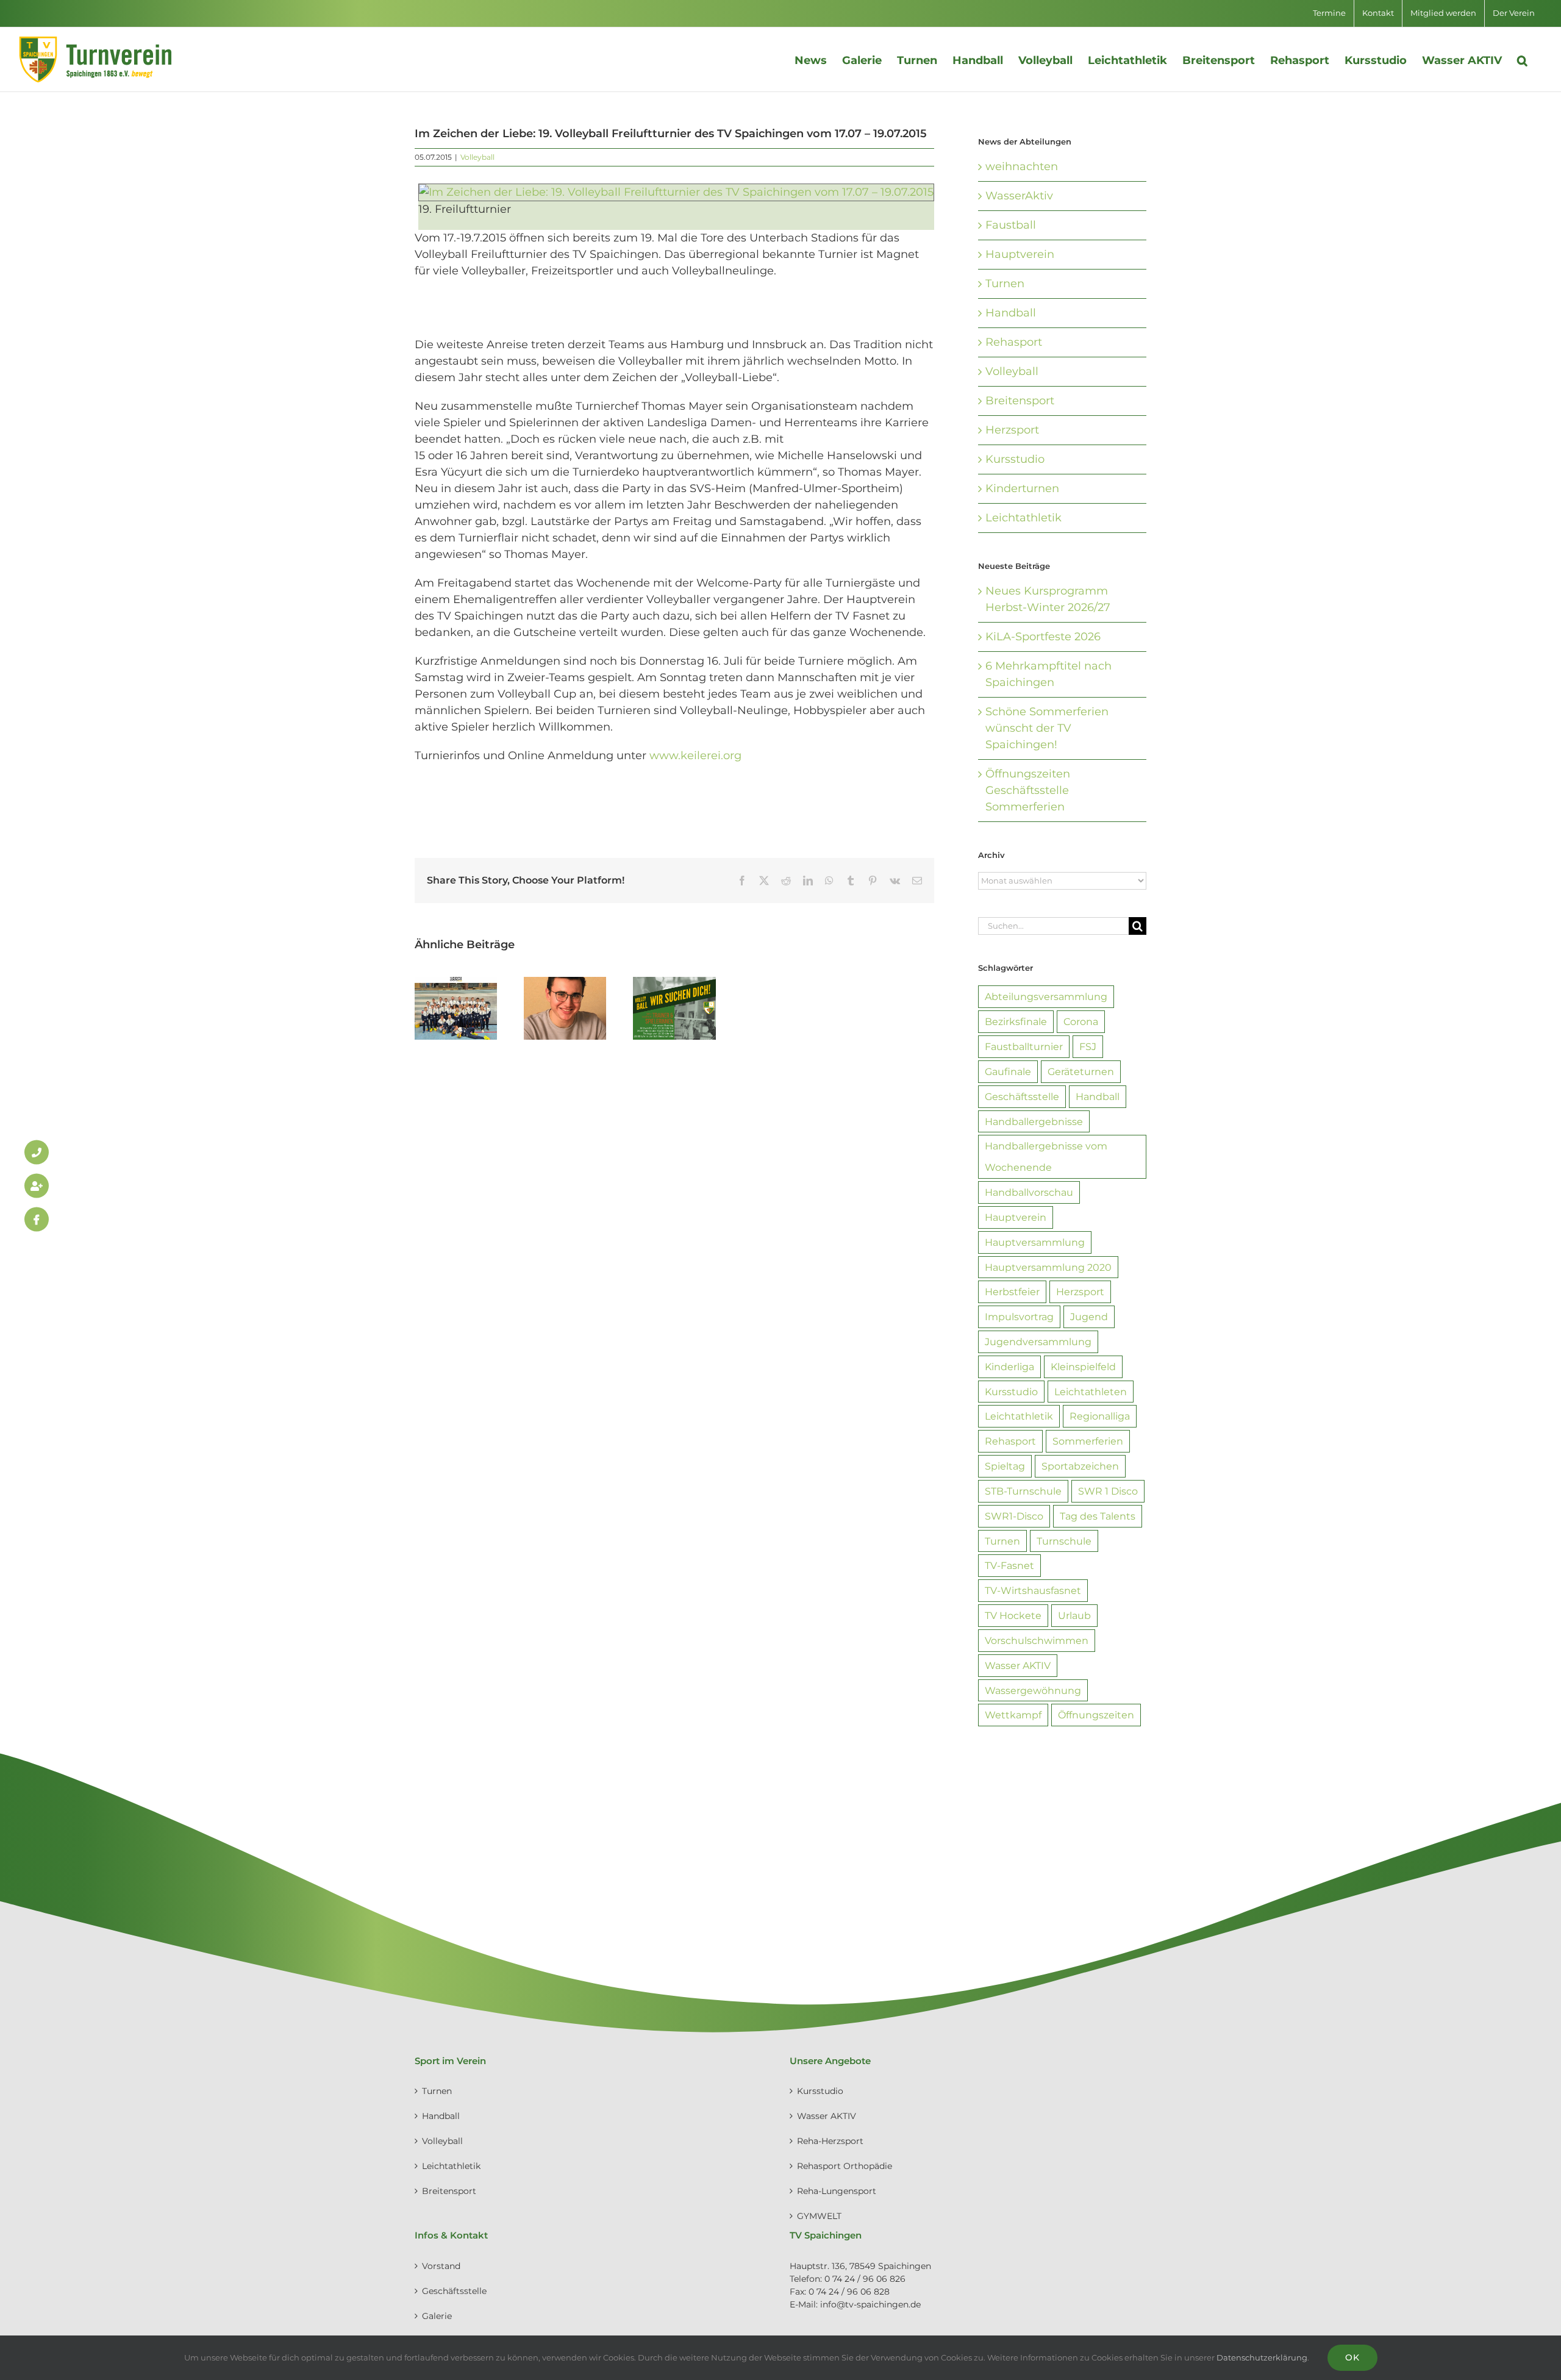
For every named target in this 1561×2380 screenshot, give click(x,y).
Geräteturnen (1081, 1071)
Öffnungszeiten (1096, 1715)
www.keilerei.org (695, 756)
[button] (1522, 59)
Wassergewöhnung (1033, 1690)
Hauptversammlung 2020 (1048, 1267)
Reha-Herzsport (830, 2141)
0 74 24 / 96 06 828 (849, 2292)
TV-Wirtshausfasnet (1033, 1590)
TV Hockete (1013, 1615)
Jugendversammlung (1038, 1342)
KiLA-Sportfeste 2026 (1043, 637)
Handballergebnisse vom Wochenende (1046, 1156)
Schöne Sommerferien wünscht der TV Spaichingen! (1047, 728)
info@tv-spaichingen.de (870, 2304)
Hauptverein (1020, 254)
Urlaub (1074, 1615)
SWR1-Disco (1014, 1516)
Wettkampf (1013, 1715)
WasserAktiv (1019, 196)
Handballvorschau (1029, 1192)
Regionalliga (1100, 1416)
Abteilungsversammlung (1046, 996)
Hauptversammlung (1035, 1242)
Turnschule (1064, 1541)
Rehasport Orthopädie (845, 2166)
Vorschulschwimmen (1037, 1640)
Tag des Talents (1098, 1516)
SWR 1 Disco (1108, 1491)
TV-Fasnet (1009, 1565)
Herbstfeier (1012, 1292)
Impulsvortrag (1019, 1317)
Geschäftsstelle (1022, 1096)
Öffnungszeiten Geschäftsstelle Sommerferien (1028, 790)
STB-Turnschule (1023, 1491)
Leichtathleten (1091, 1392)
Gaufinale (1008, 1071)
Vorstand (441, 2266)
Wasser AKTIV (1018, 1665)
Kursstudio (1015, 459)
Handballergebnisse (1034, 1121)
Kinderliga (1009, 1367)
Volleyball (477, 157)
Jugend (1089, 1317)
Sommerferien (1088, 1441)
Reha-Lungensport (837, 2191)
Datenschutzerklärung (1262, 2357)
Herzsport (1012, 430)
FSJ (1088, 1046)
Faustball (1011, 225)
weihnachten (1022, 166)
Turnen (1005, 284)
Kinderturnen (1022, 488)
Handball (1011, 313)
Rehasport (1014, 342)
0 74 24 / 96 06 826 (865, 2279)
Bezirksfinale (1016, 1021)
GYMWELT (819, 2216)
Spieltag (1005, 1466)
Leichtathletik (1023, 518)
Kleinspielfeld (1083, 1367)
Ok (1352, 2357)
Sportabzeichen (1080, 1466)
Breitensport (1020, 401)
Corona (1081, 1021)
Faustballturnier (1024, 1046)
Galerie (437, 2316)
